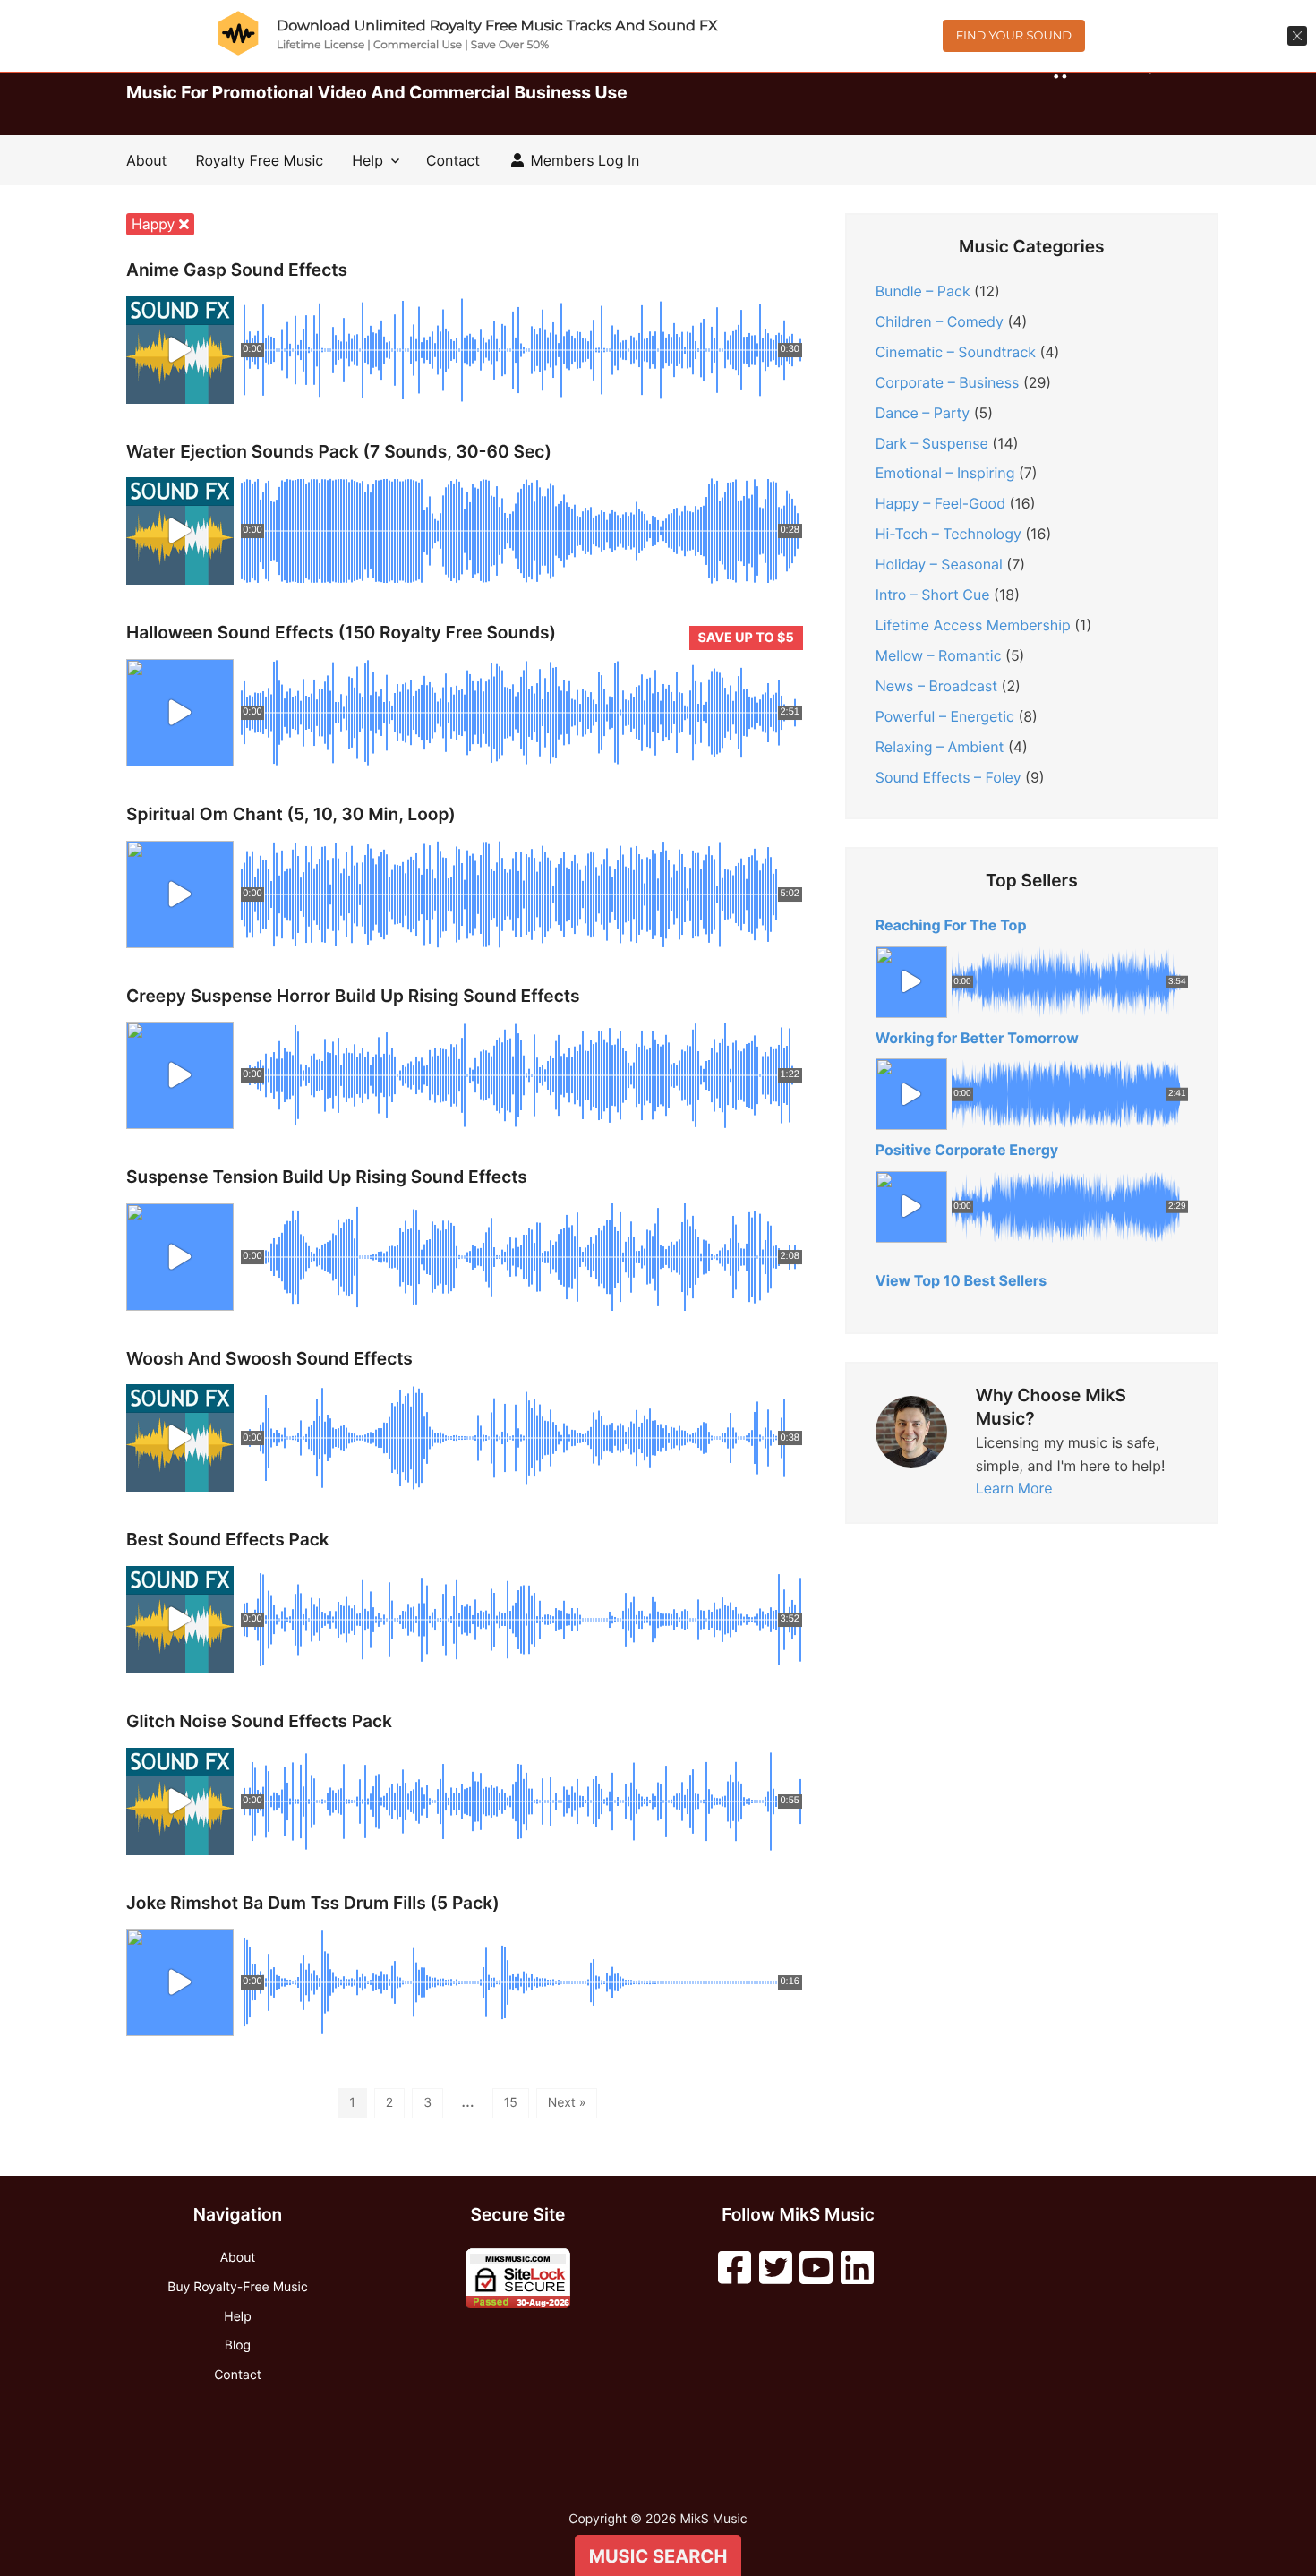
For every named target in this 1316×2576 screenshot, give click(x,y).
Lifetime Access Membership (973, 625)
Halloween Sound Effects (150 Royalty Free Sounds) (341, 633)
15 (511, 2103)
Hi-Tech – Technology (949, 534)
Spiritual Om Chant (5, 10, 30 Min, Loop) (291, 814)
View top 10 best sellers (961, 1280)
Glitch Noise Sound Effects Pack (259, 1721)
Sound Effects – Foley (949, 777)
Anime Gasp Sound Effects (237, 270)
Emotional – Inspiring (945, 473)
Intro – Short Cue (933, 595)
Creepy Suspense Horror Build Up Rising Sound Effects (353, 996)
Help (367, 160)
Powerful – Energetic (945, 716)
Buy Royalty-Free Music (237, 2287)
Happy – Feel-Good (940, 503)
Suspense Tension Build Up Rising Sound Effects (327, 1177)
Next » (567, 2103)
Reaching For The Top (951, 925)
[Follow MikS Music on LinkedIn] (857, 2268)
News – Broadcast (936, 686)
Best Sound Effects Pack (228, 1540)
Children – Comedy (940, 321)
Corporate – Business (948, 382)
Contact (453, 160)
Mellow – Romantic (939, 655)
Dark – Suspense (932, 443)
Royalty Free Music (259, 160)
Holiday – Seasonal (939, 564)
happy (155, 224)
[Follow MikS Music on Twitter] (776, 2268)
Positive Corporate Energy (967, 1150)
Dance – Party (923, 413)
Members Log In (583, 160)
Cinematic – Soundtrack (956, 352)
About (146, 160)
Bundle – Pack (923, 291)
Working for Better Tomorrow (977, 1038)
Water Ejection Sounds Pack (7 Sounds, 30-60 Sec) (339, 452)
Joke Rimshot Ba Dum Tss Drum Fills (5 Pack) (313, 1903)
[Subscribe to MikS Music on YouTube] (816, 2268)
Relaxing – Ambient (940, 747)
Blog (238, 2345)
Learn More (1014, 1488)
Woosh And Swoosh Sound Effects (269, 1359)
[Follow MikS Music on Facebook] (735, 2268)
